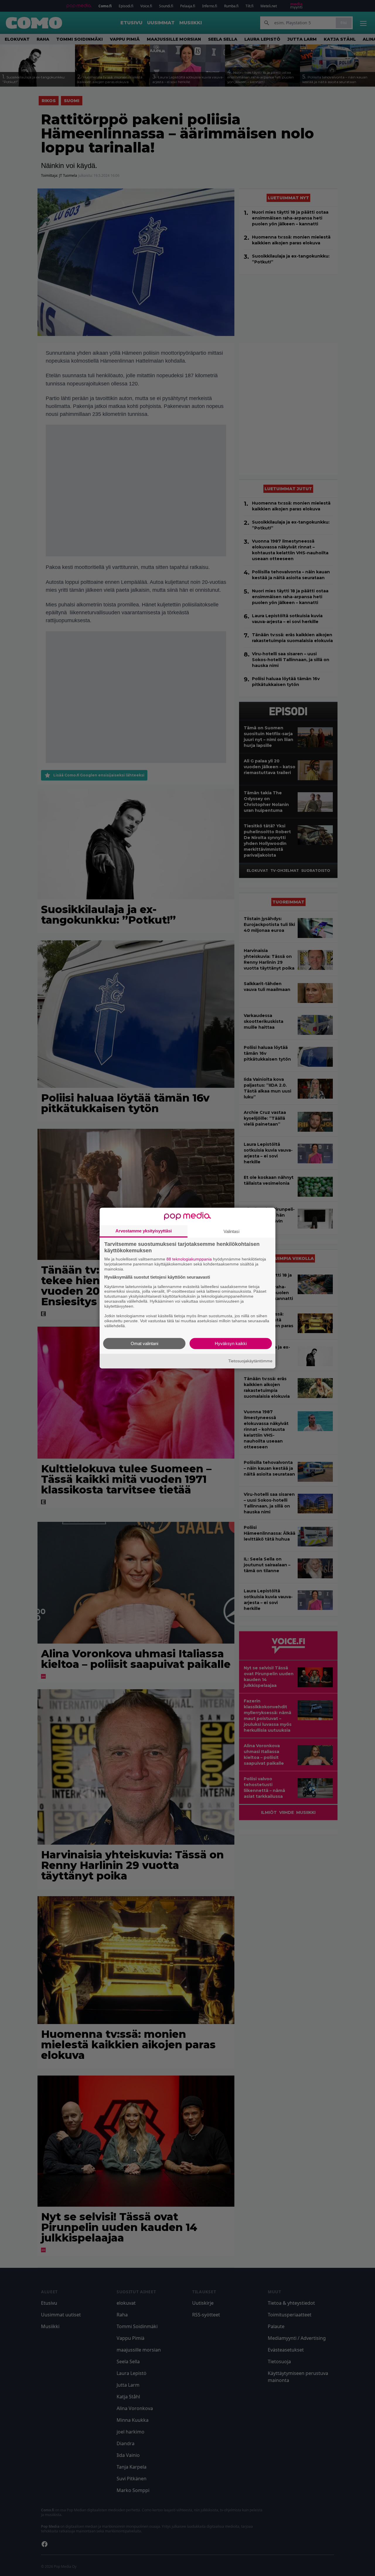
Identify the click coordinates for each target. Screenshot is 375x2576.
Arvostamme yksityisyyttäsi (144, 1231)
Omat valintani (144, 1343)
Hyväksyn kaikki (231, 1343)
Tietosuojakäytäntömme (250, 1361)
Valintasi (231, 1231)
